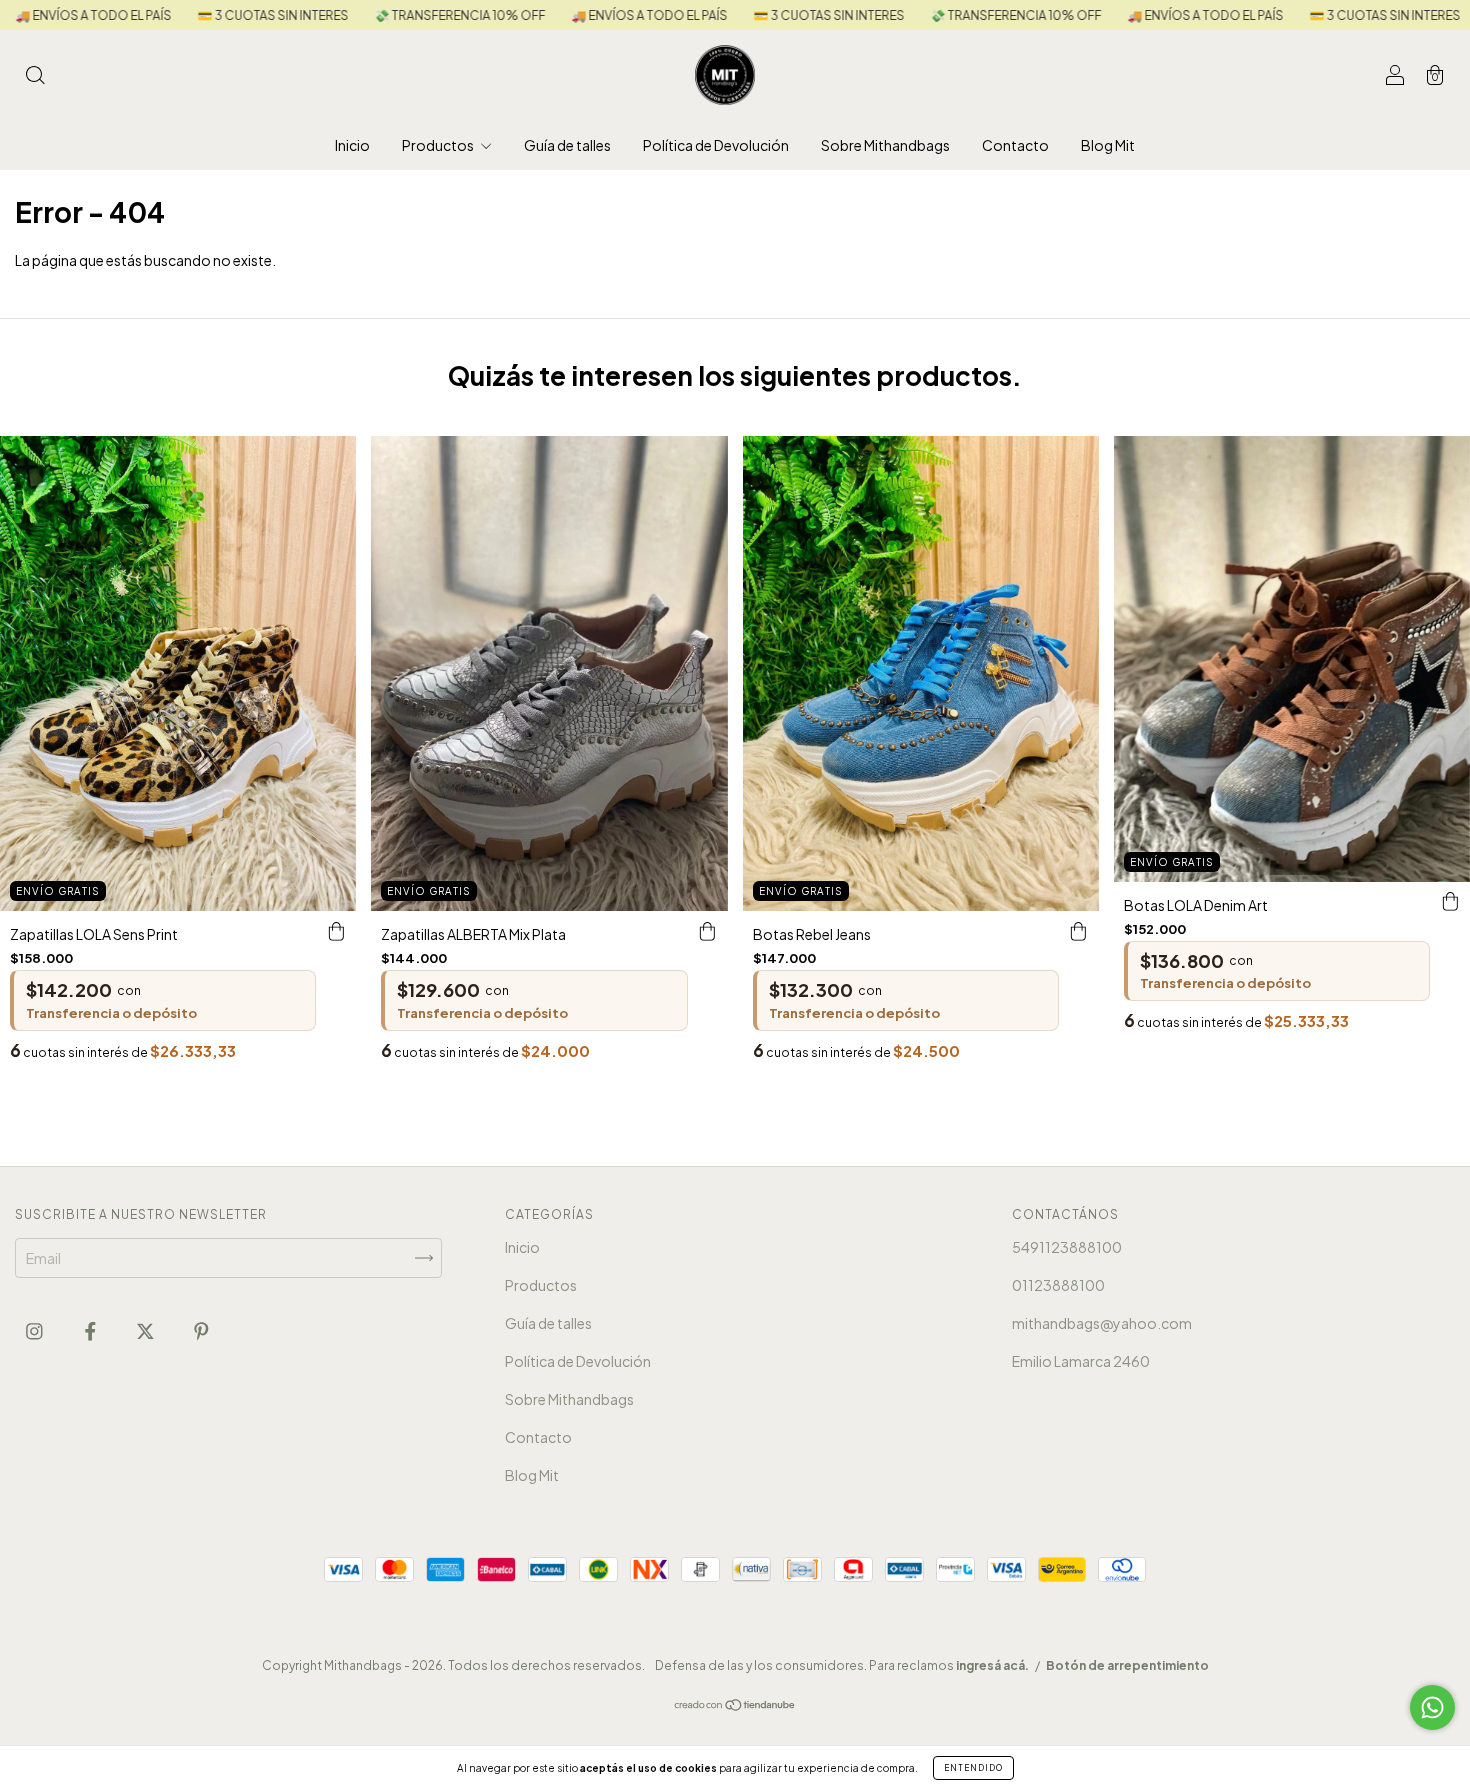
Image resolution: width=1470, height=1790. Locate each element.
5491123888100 (1067, 1247)
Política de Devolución (716, 145)
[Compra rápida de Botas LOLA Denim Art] (1450, 902)
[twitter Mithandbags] (146, 1331)
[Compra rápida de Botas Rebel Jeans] (1079, 931)
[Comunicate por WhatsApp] (1432, 1707)
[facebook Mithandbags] (91, 1331)
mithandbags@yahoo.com (1102, 1323)
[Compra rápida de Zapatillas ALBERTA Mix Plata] (708, 931)
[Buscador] (35, 76)
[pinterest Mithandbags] (201, 1331)
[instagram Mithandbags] (35, 1331)
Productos (439, 145)
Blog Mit (1108, 145)
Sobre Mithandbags (885, 145)
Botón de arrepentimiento (1127, 1665)
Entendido (973, 1768)
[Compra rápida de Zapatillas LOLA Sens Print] (336, 931)
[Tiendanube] (735, 1706)
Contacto (1015, 145)
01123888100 (1058, 1285)
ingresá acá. (992, 1665)
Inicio (352, 145)
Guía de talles (567, 145)
